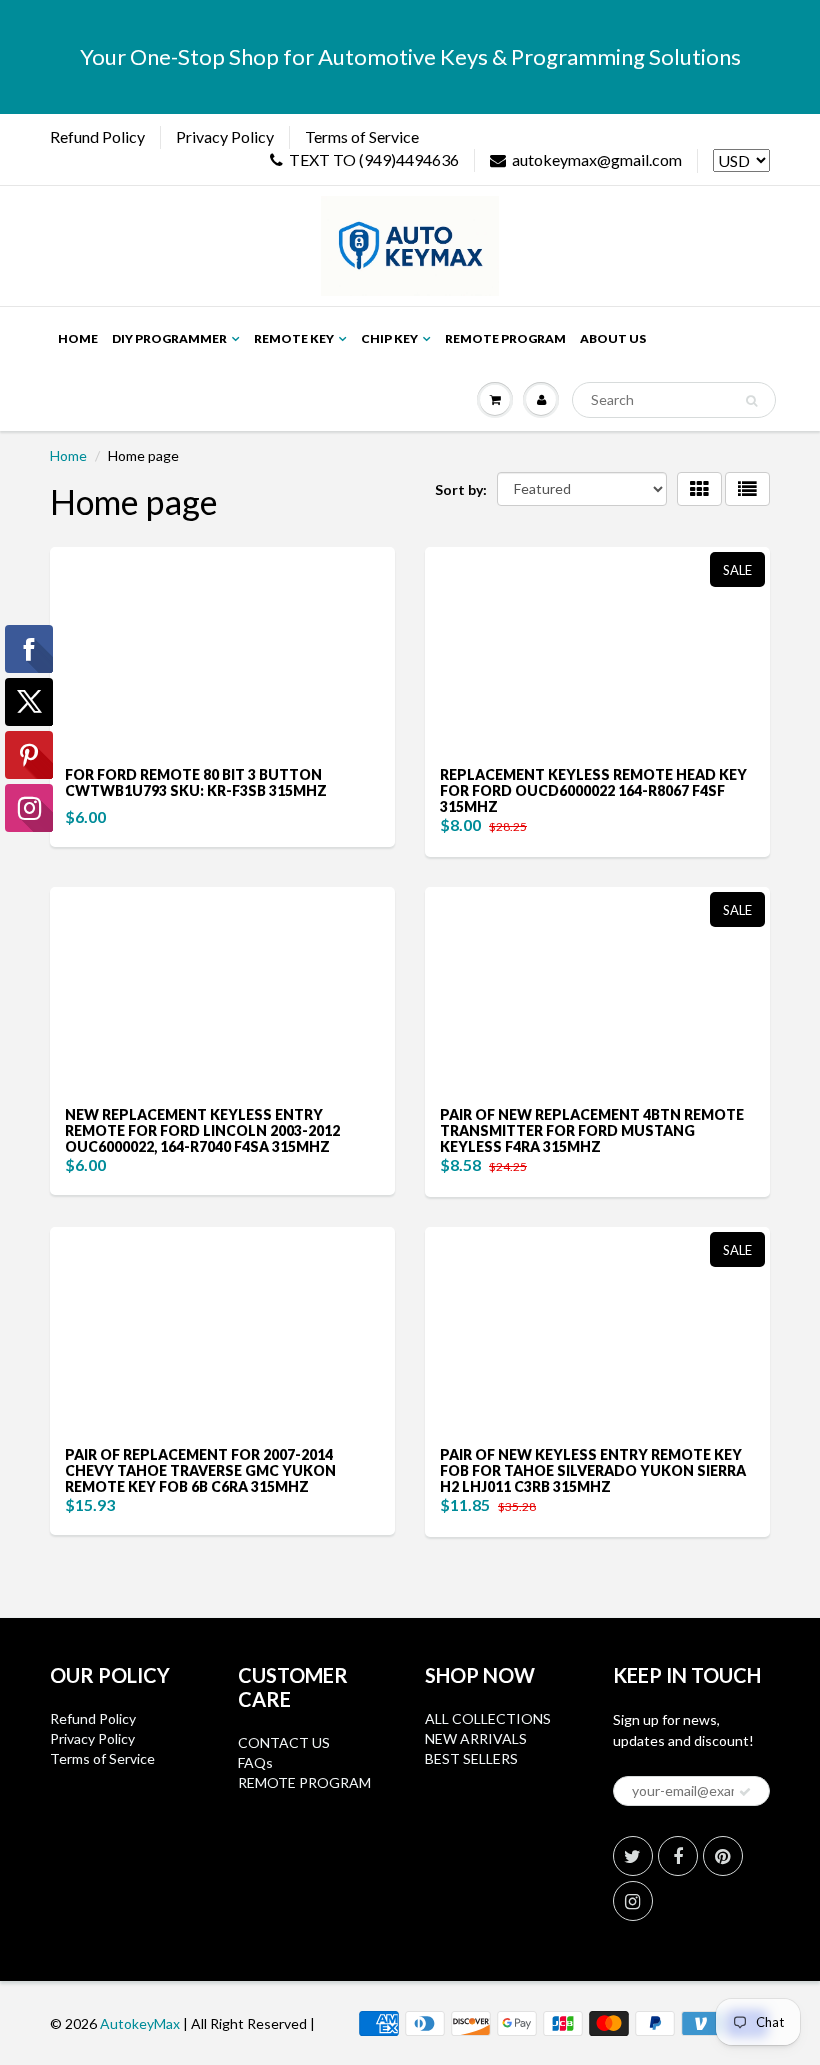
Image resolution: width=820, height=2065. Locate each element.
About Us (613, 338)
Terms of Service (362, 136)
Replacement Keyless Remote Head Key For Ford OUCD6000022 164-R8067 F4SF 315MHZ (593, 790)
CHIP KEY (389, 338)
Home (78, 338)
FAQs (255, 1762)
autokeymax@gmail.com (597, 159)
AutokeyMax (140, 2023)
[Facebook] (678, 1856)
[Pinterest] (723, 1856)
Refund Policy (97, 136)
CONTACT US (284, 1742)
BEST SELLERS (471, 1758)
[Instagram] (633, 1901)
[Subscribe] (745, 1792)
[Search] (751, 401)
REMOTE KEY (294, 338)
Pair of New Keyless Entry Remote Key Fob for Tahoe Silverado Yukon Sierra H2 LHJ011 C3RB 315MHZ (593, 1470)
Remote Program (505, 338)
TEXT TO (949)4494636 (374, 159)
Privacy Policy (225, 136)
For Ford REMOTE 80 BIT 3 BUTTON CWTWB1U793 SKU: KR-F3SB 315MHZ (196, 782)
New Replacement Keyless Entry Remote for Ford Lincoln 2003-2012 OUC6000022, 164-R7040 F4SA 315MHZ (202, 1130)
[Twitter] (633, 1856)
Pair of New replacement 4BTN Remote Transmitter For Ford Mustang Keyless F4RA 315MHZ (592, 1130)
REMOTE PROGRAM (304, 1782)
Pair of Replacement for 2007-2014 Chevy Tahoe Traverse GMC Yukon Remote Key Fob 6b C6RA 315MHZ (200, 1470)
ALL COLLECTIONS (488, 1718)
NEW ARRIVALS (476, 1738)
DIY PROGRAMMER (169, 338)
